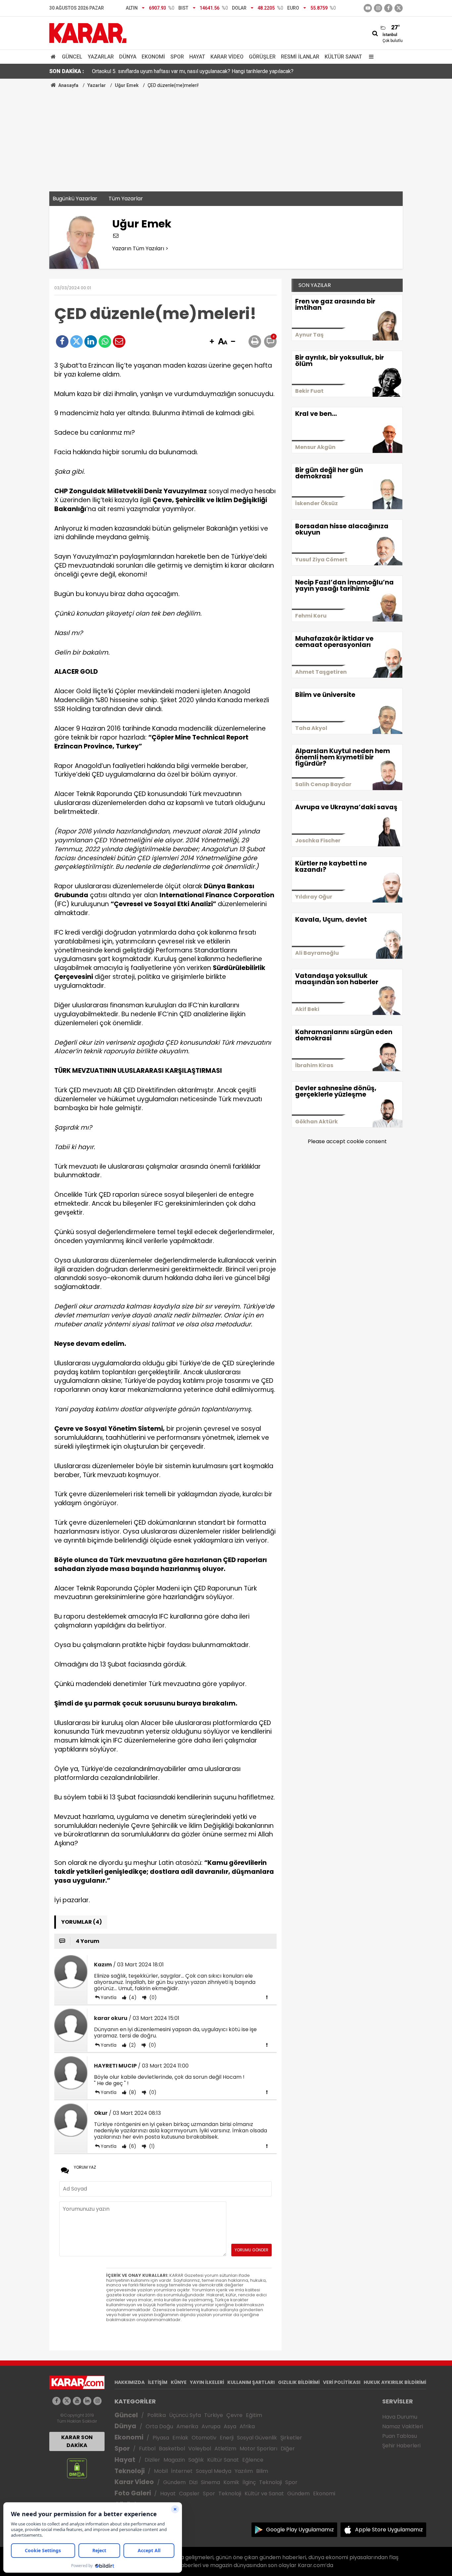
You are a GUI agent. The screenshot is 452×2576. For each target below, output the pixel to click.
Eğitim (254, 2415)
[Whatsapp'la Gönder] (105, 342)
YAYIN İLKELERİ (207, 2382)
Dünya (128, 57)
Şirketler (291, 2438)
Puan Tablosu (400, 2436)
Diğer (288, 2449)
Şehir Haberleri (401, 2446)
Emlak (180, 2438)
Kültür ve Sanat (264, 2494)
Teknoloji (130, 2471)
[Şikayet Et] (267, 1997)
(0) (152, 1997)
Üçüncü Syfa (185, 2415)
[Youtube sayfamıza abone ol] (77, 2401)
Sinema (210, 2482)
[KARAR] (88, 33)
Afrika (247, 2426)
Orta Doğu (159, 2426)
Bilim (262, 2471)
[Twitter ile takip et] (399, 8)
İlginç (249, 2482)
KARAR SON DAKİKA (77, 2441)
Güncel (72, 57)
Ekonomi (153, 57)
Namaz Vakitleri (403, 2426)
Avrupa (211, 2426)
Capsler (189, 2494)
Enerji (227, 2438)
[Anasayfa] (54, 57)
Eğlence (253, 2460)
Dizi (193, 2482)
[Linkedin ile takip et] (87, 2401)
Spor (177, 57)
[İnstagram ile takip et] (378, 8)
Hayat (197, 57)
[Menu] (370, 57)
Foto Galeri (133, 2493)
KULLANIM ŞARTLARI (251, 2382)
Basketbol (172, 2449)
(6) (132, 2146)
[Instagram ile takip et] (97, 2401)
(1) (151, 2146)
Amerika (187, 2426)
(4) (132, 1997)
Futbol (147, 2449)
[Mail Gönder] (119, 342)
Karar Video (227, 57)
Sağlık (196, 2460)
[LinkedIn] (91, 342)
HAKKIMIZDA (130, 2382)
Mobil (161, 2471)
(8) (132, 2092)
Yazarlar (101, 57)
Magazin (174, 2460)
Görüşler (262, 57)
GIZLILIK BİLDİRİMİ (299, 2382)
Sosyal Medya (214, 2471)
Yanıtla (109, 1997)
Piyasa (161, 2438)
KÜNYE (179, 2382)
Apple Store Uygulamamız (389, 2530)
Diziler (152, 2460)
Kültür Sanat (343, 57)
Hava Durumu (400, 2417)
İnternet (182, 2471)
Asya (230, 2426)
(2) (132, 2045)
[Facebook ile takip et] (388, 8)
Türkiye (214, 2415)
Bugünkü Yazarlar (75, 199)
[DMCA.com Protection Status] (77, 2468)
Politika (157, 2415)
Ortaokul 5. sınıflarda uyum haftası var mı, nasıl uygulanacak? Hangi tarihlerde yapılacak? (193, 71)
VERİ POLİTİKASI (342, 2382)
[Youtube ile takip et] (368, 8)
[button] (212, 342)
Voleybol (200, 2449)
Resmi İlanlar (300, 57)
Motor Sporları (258, 2449)
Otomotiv (204, 2438)
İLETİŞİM (158, 2382)
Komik (231, 2482)
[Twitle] (76, 342)
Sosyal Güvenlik (257, 2438)
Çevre (234, 2415)
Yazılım (244, 2471)
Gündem (174, 2482)
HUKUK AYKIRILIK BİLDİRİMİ (395, 2382)
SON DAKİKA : (67, 71)
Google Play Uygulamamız (300, 2530)
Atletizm (225, 2449)
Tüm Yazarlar (126, 199)
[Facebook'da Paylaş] (62, 342)
